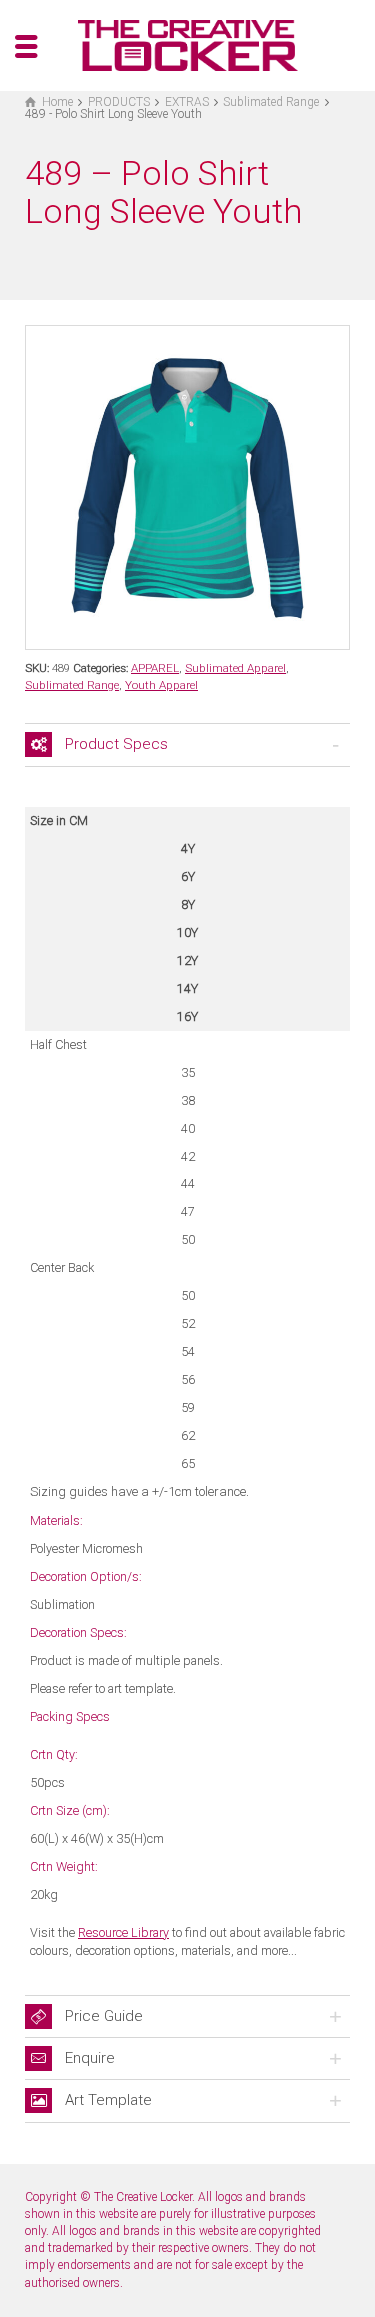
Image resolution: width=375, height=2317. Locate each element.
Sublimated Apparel (235, 668)
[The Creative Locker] (188, 44)
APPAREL (155, 668)
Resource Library (123, 1932)
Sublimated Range (72, 685)
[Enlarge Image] (187, 487)
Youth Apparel (161, 685)
